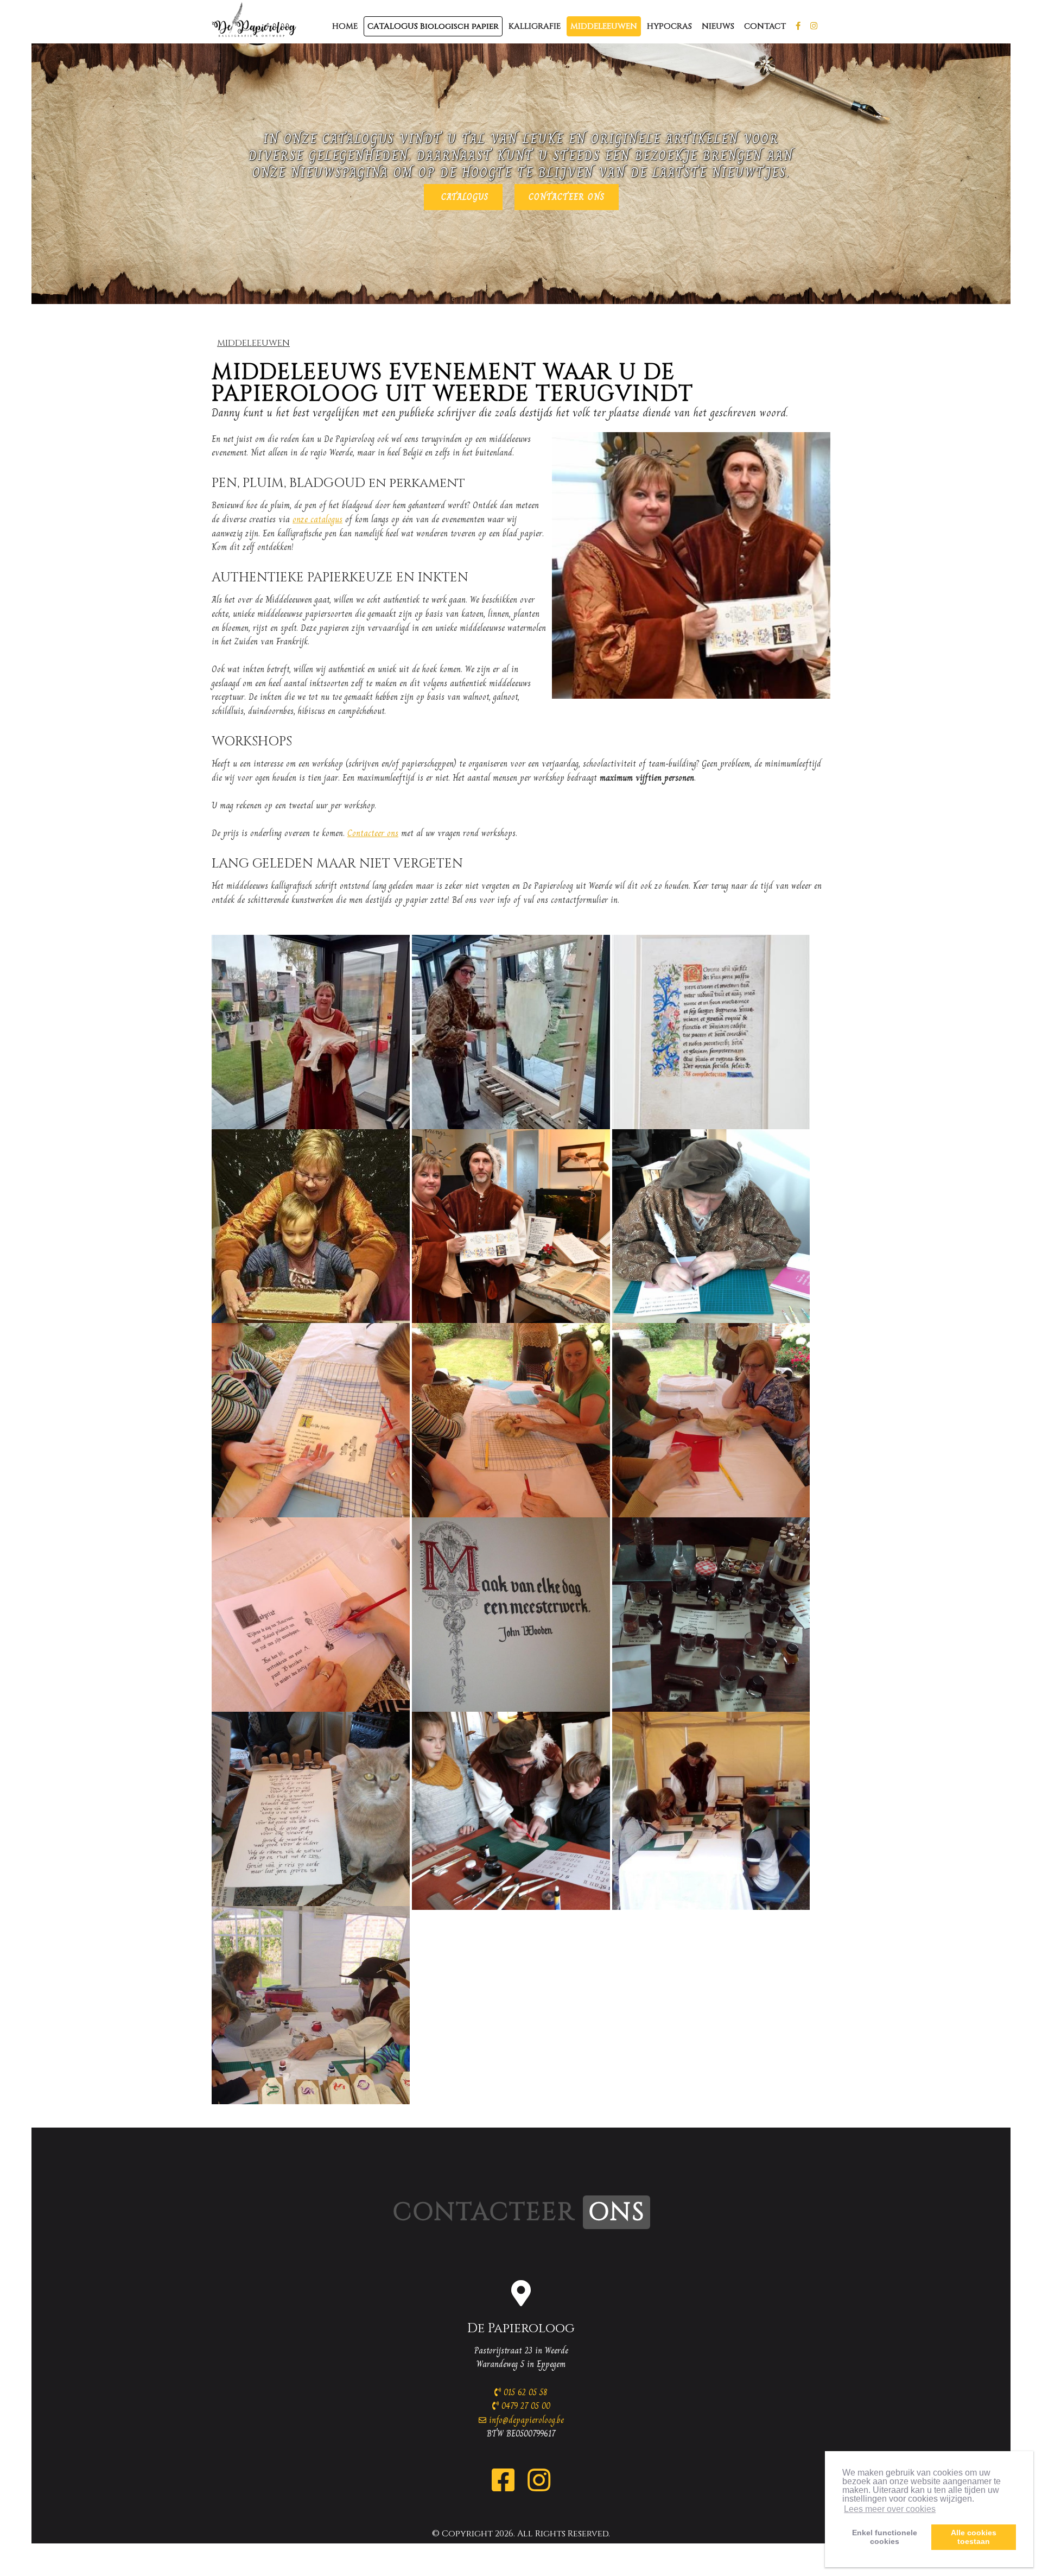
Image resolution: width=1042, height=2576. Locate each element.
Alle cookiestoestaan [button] (974, 2537)
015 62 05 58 (524, 2392)
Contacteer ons (567, 197)
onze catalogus (317, 519)
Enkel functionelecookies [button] (885, 2537)
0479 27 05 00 (525, 2406)
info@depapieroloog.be (526, 2420)
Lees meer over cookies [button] (890, 2509)
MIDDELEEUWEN (604, 26)
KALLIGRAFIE (535, 26)
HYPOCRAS (669, 26)
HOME (345, 26)
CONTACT (765, 26)
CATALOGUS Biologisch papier (433, 26)
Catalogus (463, 197)
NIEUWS (718, 26)
